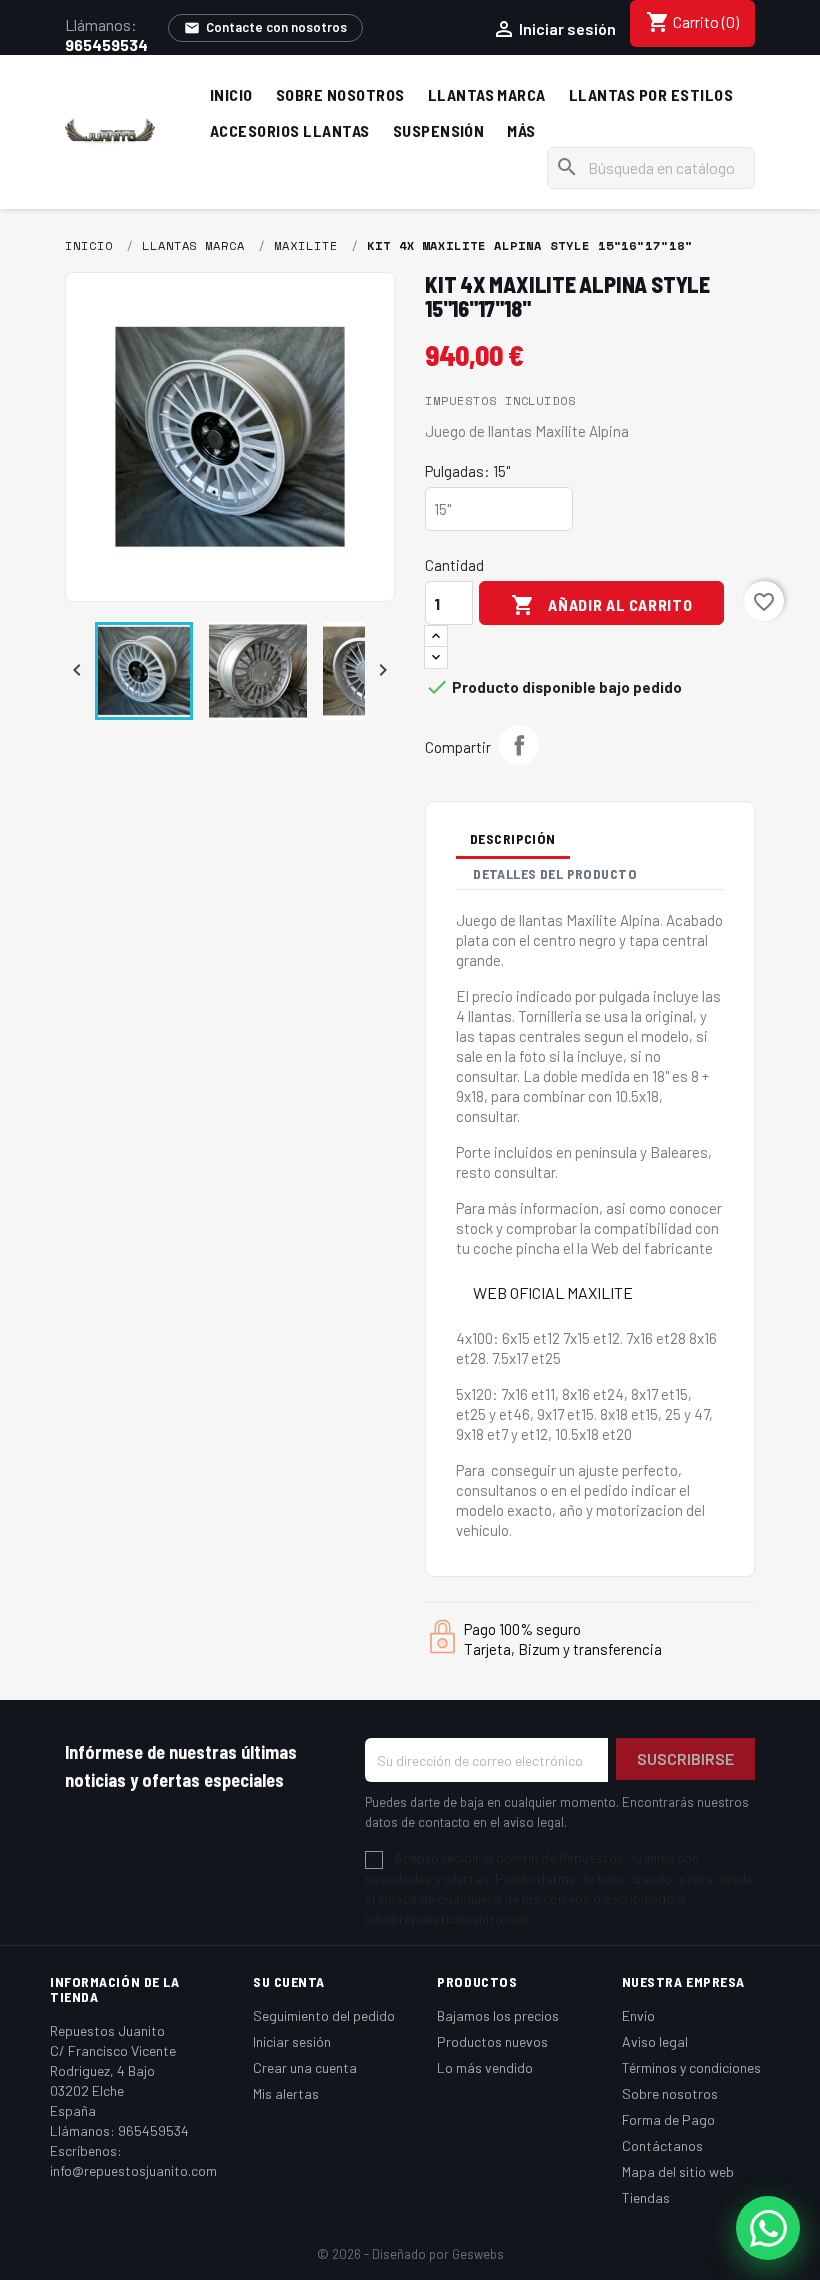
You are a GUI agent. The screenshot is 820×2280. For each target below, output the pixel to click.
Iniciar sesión (292, 2041)
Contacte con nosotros (265, 27)
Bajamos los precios (498, 2015)
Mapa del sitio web (678, 2171)
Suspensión (439, 130)
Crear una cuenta (305, 2067)
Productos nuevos (492, 2041)
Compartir (519, 745)
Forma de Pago (668, 2119)
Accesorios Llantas (290, 130)
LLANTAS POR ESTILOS (651, 94)
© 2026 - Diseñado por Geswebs (410, 2254)
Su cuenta (289, 1981)
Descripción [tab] (513, 838)
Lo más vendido (485, 2067)
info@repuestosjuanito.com (133, 2170)
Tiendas (646, 2197)
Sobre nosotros (340, 94)
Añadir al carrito (602, 605)
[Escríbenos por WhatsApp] (768, 2228)
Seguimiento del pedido (324, 2015)
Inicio (231, 94)
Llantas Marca (487, 94)
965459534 (106, 44)
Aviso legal (655, 2041)
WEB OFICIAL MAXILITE (553, 1292)
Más (521, 130)
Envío (638, 2015)
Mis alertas (286, 2093)
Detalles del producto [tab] (555, 873)
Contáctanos (662, 2145)
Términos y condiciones (691, 2067)
